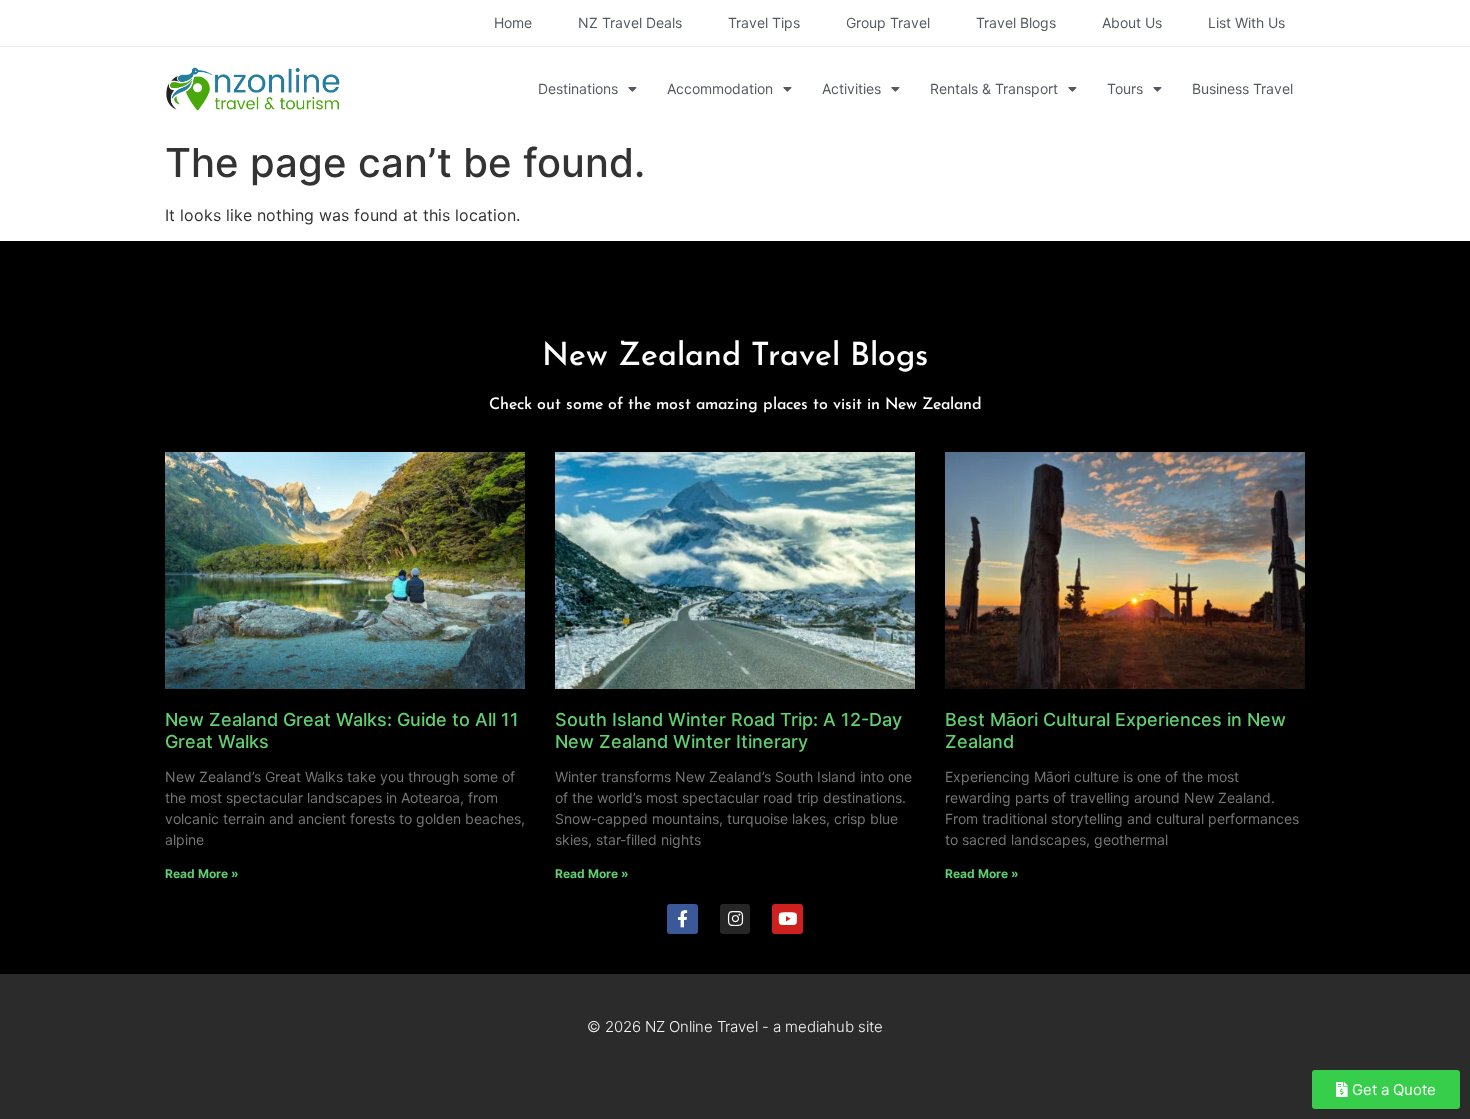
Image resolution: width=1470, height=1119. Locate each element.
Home (513, 22)
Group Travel (888, 22)
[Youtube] (787, 919)
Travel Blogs (1016, 22)
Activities (851, 88)
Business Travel (1242, 88)
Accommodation (720, 88)
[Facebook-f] (682, 919)
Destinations (578, 88)
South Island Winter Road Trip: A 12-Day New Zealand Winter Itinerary (728, 730)
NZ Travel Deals (630, 22)
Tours (1125, 88)
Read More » (202, 873)
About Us (1132, 22)
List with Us (1246, 22)
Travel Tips (764, 22)
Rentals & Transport (994, 88)
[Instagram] (735, 919)
